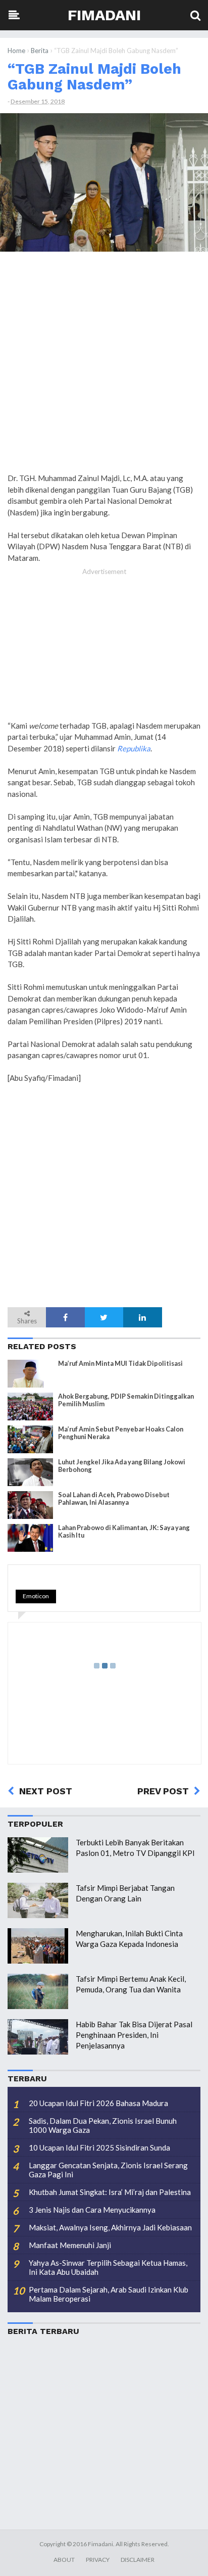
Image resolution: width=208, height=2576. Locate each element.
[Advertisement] (104, 366)
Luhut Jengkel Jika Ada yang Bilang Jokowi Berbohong (122, 1466)
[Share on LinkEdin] (142, 1317)
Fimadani (104, 15)
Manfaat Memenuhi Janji (70, 2245)
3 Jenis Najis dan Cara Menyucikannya (92, 2210)
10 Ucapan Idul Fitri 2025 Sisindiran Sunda (99, 2148)
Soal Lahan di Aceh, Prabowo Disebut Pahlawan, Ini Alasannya (114, 1499)
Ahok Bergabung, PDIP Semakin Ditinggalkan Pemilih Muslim (126, 1400)
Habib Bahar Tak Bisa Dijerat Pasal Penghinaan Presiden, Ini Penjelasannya (134, 2035)
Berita (40, 51)
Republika (134, 748)
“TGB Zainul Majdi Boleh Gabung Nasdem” (94, 77)
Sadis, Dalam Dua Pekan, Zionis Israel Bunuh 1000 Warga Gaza (103, 2125)
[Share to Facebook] (65, 1317)
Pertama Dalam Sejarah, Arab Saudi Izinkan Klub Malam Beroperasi (109, 2294)
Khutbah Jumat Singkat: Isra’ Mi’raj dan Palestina (110, 2192)
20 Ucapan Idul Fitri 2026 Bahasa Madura (98, 2103)
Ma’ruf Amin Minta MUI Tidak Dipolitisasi (120, 1364)
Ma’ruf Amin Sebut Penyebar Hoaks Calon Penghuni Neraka (121, 1433)
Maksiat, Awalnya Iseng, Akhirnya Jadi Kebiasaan (110, 2227)
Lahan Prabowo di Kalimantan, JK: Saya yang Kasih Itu (124, 1532)
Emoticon (36, 1596)
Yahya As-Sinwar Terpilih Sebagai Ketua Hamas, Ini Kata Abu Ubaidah (108, 2267)
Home (16, 51)
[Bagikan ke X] (104, 1317)
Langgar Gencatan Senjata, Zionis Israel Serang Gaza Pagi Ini (108, 2170)
